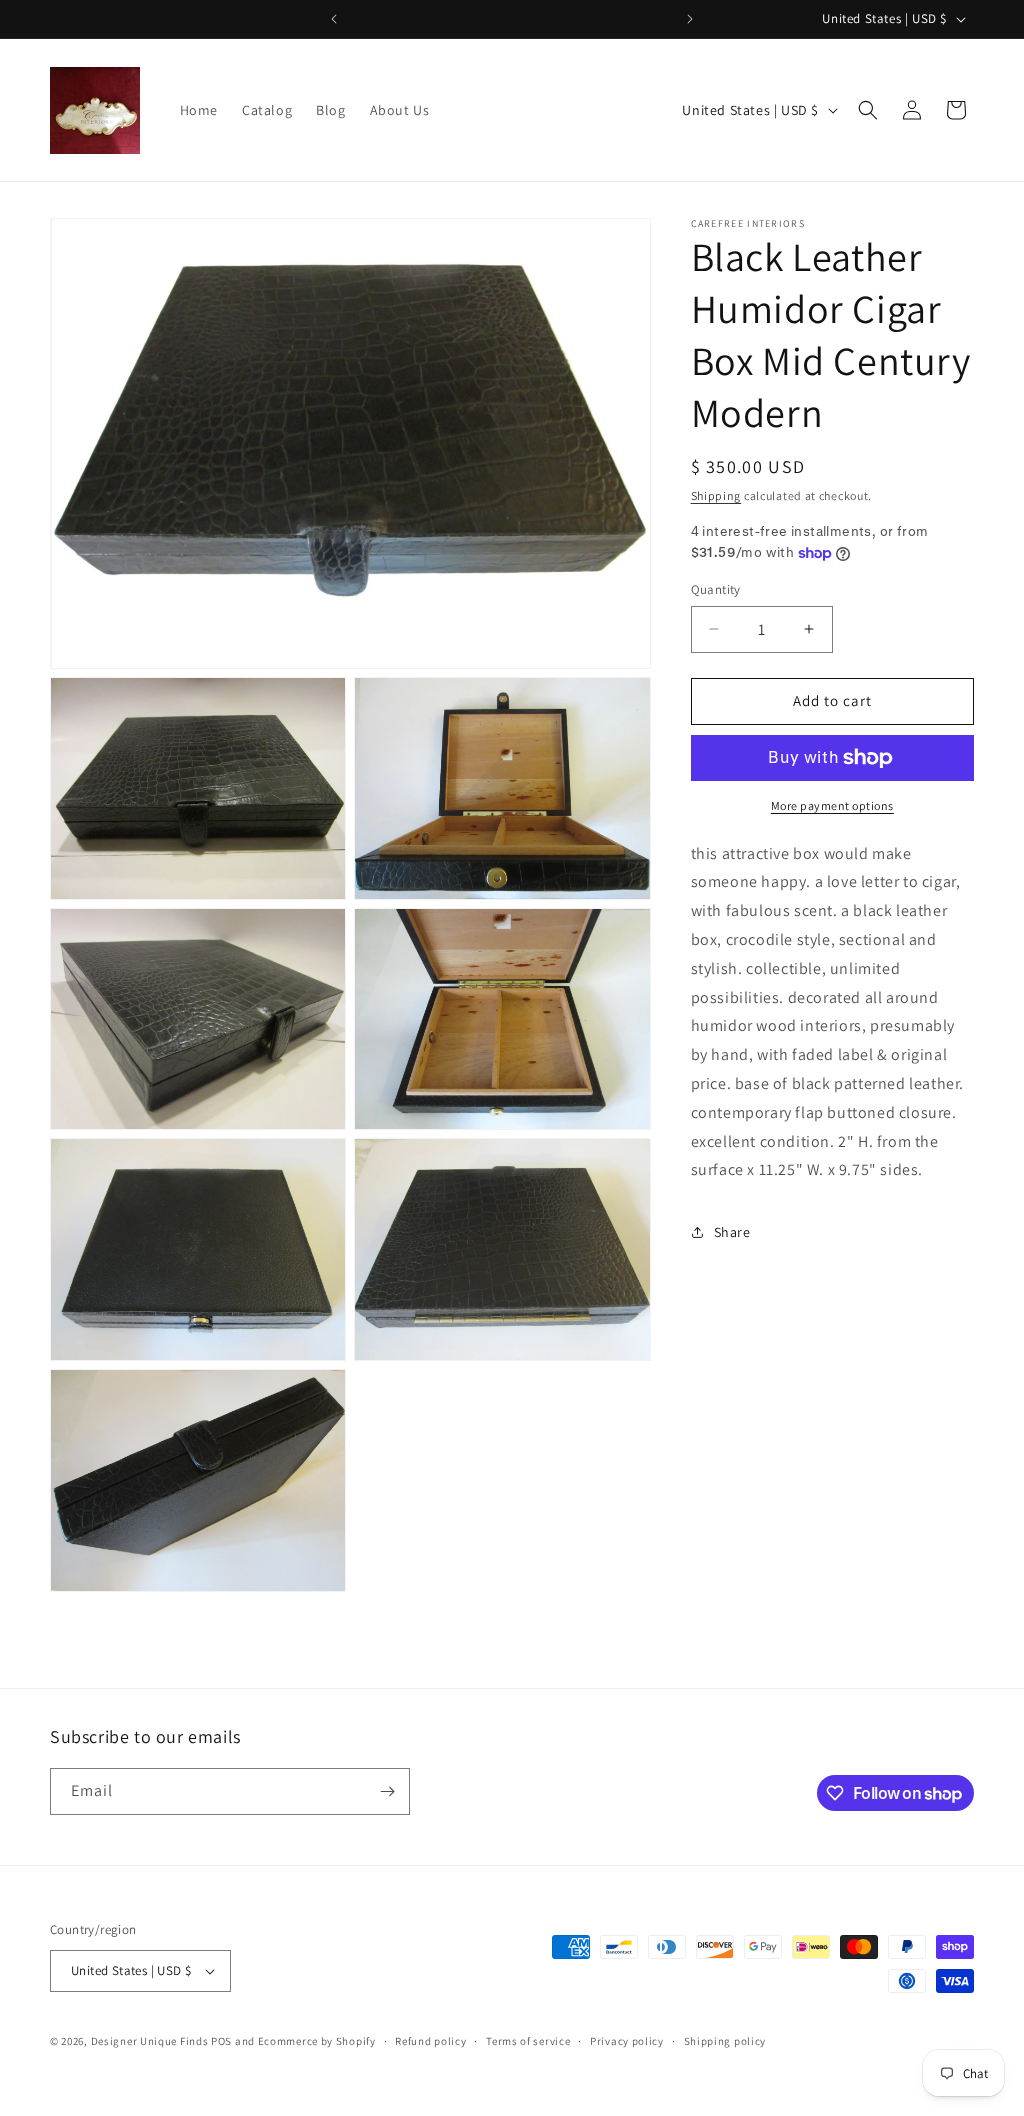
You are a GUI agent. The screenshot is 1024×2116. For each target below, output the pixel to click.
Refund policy (430, 2041)
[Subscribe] (387, 1791)
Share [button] (732, 1232)
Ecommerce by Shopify (317, 2041)
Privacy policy (627, 2041)
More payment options (832, 805)
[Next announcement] (690, 19)
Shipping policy (725, 2041)
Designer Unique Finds (151, 2041)
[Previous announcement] (334, 19)
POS (221, 2041)
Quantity (716, 589)
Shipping (716, 495)
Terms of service (528, 2041)
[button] (868, 110)
